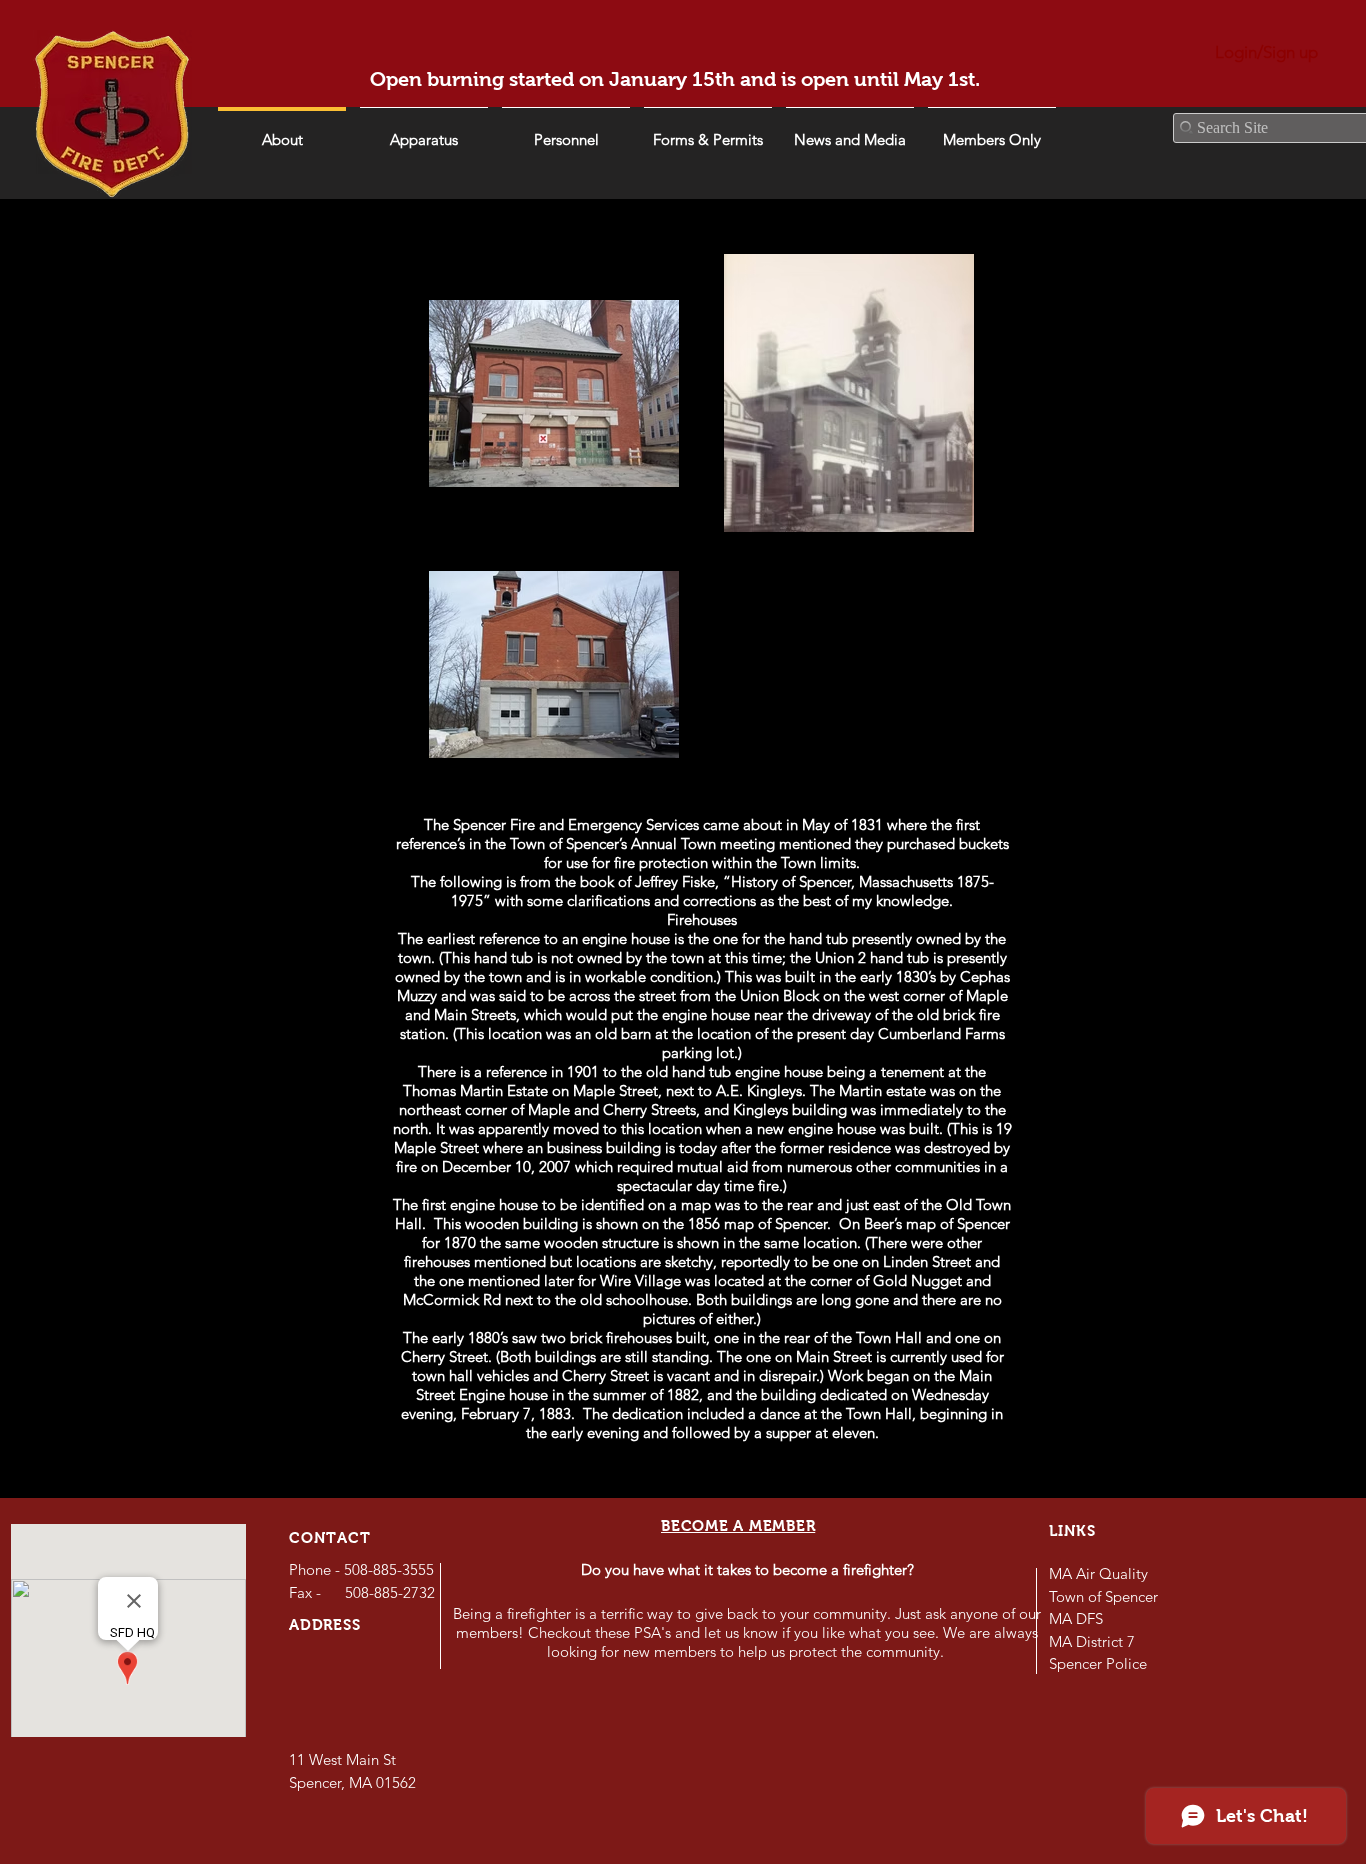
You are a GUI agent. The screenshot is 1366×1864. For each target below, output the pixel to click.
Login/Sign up (1266, 52)
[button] (850, 131)
